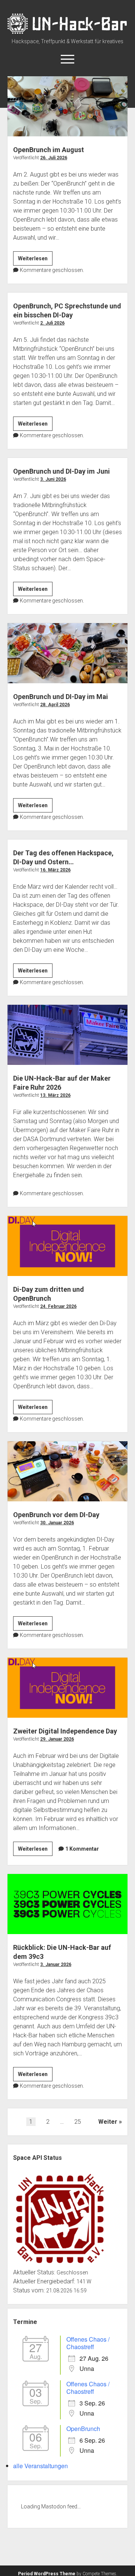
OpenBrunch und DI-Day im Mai (67, 653)
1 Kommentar (82, 1849)
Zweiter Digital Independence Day (67, 1688)
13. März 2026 (55, 1095)
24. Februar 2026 (58, 1306)
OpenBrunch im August (67, 106)
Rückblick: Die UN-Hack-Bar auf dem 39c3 (67, 1904)
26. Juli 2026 (54, 158)
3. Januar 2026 (56, 1964)
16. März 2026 (55, 870)
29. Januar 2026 (57, 1739)
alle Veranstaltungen (40, 2466)
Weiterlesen (35, 260)
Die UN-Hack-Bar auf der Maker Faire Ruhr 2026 (67, 1035)
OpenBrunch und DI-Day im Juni (61, 471)
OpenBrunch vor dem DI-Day (67, 1471)
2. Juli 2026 (52, 323)
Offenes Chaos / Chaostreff (88, 2343)
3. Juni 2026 (53, 479)
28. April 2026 (55, 705)
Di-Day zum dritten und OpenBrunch (67, 1246)
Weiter (108, 2122)
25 (78, 2122)
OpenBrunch (83, 2429)
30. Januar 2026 (57, 1523)
